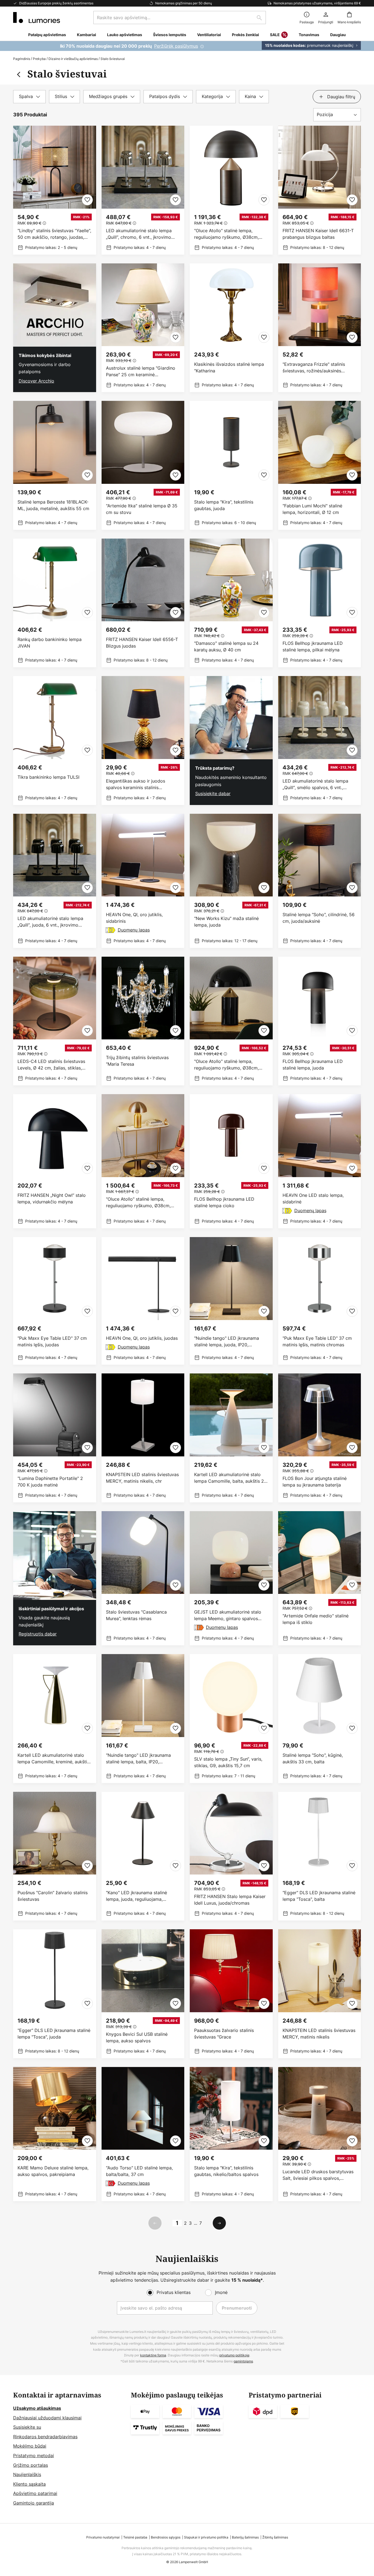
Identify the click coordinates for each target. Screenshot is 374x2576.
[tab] (29, 97)
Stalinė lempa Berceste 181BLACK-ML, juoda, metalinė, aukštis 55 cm (53, 505)
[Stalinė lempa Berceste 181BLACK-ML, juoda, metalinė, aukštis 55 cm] (55, 465)
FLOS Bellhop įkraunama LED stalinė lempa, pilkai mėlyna (313, 646)
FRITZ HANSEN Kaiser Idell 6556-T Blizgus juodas (142, 643)
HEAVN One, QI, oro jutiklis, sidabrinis (134, 918)
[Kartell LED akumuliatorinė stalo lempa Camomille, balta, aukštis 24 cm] (231, 1438)
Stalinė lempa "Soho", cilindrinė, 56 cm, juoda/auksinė (319, 918)
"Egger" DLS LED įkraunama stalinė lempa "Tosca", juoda (54, 2034)
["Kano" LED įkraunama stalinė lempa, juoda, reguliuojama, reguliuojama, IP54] (143, 1856)
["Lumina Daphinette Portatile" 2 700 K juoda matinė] (55, 1438)
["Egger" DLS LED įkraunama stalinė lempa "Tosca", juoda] (55, 1994)
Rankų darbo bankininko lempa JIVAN (50, 643)
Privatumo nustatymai (103, 2537)
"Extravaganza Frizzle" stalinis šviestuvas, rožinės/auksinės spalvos (314, 368)
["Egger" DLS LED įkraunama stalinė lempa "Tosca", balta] (320, 1856)
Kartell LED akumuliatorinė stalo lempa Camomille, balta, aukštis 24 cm (230, 1478)
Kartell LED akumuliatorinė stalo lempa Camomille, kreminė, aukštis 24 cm (53, 1759)
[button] (87, 200)
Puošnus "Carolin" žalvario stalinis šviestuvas (53, 1896)
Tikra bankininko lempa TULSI (48, 777)
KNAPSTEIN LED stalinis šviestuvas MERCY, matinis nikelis (319, 2034)
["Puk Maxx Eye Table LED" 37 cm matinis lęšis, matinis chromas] (320, 1301)
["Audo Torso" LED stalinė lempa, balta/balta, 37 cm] (143, 2134)
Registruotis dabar (38, 1634)
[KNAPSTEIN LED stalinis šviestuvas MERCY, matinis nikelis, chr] (143, 1438)
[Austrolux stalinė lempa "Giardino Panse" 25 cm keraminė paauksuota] (143, 328)
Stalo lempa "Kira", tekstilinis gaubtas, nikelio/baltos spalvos (226, 2171)
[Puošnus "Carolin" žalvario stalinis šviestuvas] (55, 1856)
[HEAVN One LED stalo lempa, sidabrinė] (320, 1161)
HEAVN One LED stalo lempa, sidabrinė (313, 1198)
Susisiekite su (27, 2427)
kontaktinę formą (153, 2355)
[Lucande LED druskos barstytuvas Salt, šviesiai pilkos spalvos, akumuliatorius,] (320, 2134)
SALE (275, 35)
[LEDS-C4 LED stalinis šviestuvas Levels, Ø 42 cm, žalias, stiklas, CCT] (55, 1021)
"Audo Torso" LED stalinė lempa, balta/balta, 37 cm (139, 2171)
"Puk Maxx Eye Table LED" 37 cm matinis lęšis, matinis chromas (317, 1341)
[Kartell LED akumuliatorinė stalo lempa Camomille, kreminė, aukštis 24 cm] (55, 1719)
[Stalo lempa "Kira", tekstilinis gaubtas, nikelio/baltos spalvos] (231, 2134)
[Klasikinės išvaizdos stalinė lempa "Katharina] (231, 328)
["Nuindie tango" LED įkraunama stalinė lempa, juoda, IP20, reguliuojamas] (231, 1301)
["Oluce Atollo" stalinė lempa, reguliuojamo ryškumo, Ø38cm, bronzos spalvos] (231, 190)
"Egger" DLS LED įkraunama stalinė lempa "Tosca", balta (319, 1896)
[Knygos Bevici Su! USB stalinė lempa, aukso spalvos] (143, 1994)
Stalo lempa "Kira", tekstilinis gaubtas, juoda (224, 505)
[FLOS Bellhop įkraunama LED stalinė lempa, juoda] (320, 1021)
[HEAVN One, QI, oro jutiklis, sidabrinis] (143, 881)
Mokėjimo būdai (30, 2446)
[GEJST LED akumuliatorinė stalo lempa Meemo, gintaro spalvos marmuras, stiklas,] (231, 1578)
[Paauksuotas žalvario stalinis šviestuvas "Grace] (231, 1994)
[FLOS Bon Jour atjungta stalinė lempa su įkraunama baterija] (320, 1438)
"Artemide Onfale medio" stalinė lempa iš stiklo (316, 1619)
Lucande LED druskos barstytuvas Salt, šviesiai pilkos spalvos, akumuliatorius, (318, 2175)
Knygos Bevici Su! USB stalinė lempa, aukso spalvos (137, 2037)
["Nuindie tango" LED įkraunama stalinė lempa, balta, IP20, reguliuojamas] (143, 1719)
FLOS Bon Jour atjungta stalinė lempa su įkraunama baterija (315, 1482)
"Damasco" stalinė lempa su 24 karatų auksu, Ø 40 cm (226, 646)
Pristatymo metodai (34, 2456)
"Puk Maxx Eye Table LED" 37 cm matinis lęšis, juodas (52, 1341)
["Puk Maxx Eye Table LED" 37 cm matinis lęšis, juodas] (55, 1301)
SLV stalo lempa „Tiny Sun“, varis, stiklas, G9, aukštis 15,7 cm (228, 1762)
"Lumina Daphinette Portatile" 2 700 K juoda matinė (50, 1482)
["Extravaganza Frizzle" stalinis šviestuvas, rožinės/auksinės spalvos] (320, 328)
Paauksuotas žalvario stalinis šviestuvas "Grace (224, 2034)
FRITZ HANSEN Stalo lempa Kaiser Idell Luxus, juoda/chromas (230, 1900)
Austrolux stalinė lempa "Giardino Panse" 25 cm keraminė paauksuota (141, 371)
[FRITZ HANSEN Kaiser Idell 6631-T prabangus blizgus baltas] (320, 190)
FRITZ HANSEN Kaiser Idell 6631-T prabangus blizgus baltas (318, 234)
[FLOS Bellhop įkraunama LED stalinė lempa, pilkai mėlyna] (320, 603)
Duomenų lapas (134, 930)
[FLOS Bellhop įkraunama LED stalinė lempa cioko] (231, 1161)
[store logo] (37, 18)
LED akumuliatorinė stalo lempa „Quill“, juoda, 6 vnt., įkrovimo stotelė (50, 922)
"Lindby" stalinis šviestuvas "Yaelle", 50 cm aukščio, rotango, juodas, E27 (54, 234)
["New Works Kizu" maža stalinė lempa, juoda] (231, 881)
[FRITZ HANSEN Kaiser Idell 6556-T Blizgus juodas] (143, 603)
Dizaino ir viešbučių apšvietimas (73, 59)
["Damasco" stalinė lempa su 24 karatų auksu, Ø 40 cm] (231, 603)
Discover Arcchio (36, 381)
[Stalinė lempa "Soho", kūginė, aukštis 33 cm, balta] (320, 1719)
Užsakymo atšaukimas (37, 2408)
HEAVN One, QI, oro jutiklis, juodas (142, 1338)
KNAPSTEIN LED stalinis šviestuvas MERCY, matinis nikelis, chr (142, 1478)
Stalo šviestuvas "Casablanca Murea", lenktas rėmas (136, 1615)
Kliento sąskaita (29, 2484)
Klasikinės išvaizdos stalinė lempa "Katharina (229, 367)
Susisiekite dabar (213, 794)
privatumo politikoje (234, 2355)
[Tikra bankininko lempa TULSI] (55, 741)
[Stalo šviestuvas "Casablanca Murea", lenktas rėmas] (143, 1578)
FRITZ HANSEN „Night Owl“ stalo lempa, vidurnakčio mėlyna (52, 1198)
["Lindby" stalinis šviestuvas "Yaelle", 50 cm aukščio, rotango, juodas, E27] (55, 190)
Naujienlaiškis (27, 2474)
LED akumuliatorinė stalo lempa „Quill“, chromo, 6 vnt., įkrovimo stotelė (139, 234)
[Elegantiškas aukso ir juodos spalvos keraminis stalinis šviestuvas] (143, 741)
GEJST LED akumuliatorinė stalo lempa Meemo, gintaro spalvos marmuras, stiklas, (228, 1615)
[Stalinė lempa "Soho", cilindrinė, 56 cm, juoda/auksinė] (320, 881)
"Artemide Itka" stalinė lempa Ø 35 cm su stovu (142, 509)
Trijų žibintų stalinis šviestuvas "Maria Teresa (137, 1061)
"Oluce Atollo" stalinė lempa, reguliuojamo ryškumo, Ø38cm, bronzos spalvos (226, 234)
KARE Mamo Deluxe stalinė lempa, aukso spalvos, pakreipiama (53, 2171)
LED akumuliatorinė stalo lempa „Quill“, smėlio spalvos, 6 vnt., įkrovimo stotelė (315, 784)
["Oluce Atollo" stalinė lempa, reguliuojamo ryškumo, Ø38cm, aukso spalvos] (143, 1161)
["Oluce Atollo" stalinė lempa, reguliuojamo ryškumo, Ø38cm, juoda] (231, 1021)
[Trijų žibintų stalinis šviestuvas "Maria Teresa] (143, 1021)
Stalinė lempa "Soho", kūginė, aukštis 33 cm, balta (313, 1758)
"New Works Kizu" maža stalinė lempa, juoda (226, 922)
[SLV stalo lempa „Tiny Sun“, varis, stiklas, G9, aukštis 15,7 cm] (231, 1719)
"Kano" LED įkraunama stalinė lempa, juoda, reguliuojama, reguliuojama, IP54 (136, 1896)
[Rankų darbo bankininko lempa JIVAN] (55, 603)
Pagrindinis (22, 59)
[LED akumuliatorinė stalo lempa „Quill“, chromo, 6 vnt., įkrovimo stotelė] (143, 190)
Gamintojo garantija (34, 2503)
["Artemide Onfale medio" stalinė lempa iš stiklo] (320, 1578)
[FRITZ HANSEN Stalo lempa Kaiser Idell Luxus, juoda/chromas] (231, 1856)
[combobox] (180, 18)
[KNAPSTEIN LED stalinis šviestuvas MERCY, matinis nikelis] (320, 1994)
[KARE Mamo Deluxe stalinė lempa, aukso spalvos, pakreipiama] (55, 2134)
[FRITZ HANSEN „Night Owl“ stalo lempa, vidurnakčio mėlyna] (55, 1161)
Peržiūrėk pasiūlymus (176, 46)
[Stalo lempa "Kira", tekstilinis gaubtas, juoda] (231, 465)
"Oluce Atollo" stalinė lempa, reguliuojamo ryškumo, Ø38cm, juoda (226, 1065)
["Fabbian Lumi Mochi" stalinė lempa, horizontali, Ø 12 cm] (320, 465)
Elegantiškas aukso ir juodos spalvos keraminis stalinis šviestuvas (136, 784)
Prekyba (39, 59)
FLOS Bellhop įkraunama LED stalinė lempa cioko (224, 1202)
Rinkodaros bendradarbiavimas (45, 2437)
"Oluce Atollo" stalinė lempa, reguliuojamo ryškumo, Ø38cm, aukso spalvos (138, 1202)
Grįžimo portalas (31, 2465)
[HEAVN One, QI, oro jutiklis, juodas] (143, 1301)
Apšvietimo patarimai (35, 2493)
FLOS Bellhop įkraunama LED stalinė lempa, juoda (313, 1065)
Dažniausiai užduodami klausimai (47, 2418)
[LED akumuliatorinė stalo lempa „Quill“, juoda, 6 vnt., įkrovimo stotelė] (55, 881)
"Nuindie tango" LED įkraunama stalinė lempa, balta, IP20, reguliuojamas (138, 1759)
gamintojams (243, 2361)
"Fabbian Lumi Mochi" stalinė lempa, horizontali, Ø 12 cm (312, 509)
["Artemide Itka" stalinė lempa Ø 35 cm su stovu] (143, 465)
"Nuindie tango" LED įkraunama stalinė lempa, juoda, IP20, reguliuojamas (227, 1342)
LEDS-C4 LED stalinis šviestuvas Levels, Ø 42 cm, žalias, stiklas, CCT (51, 1065)
